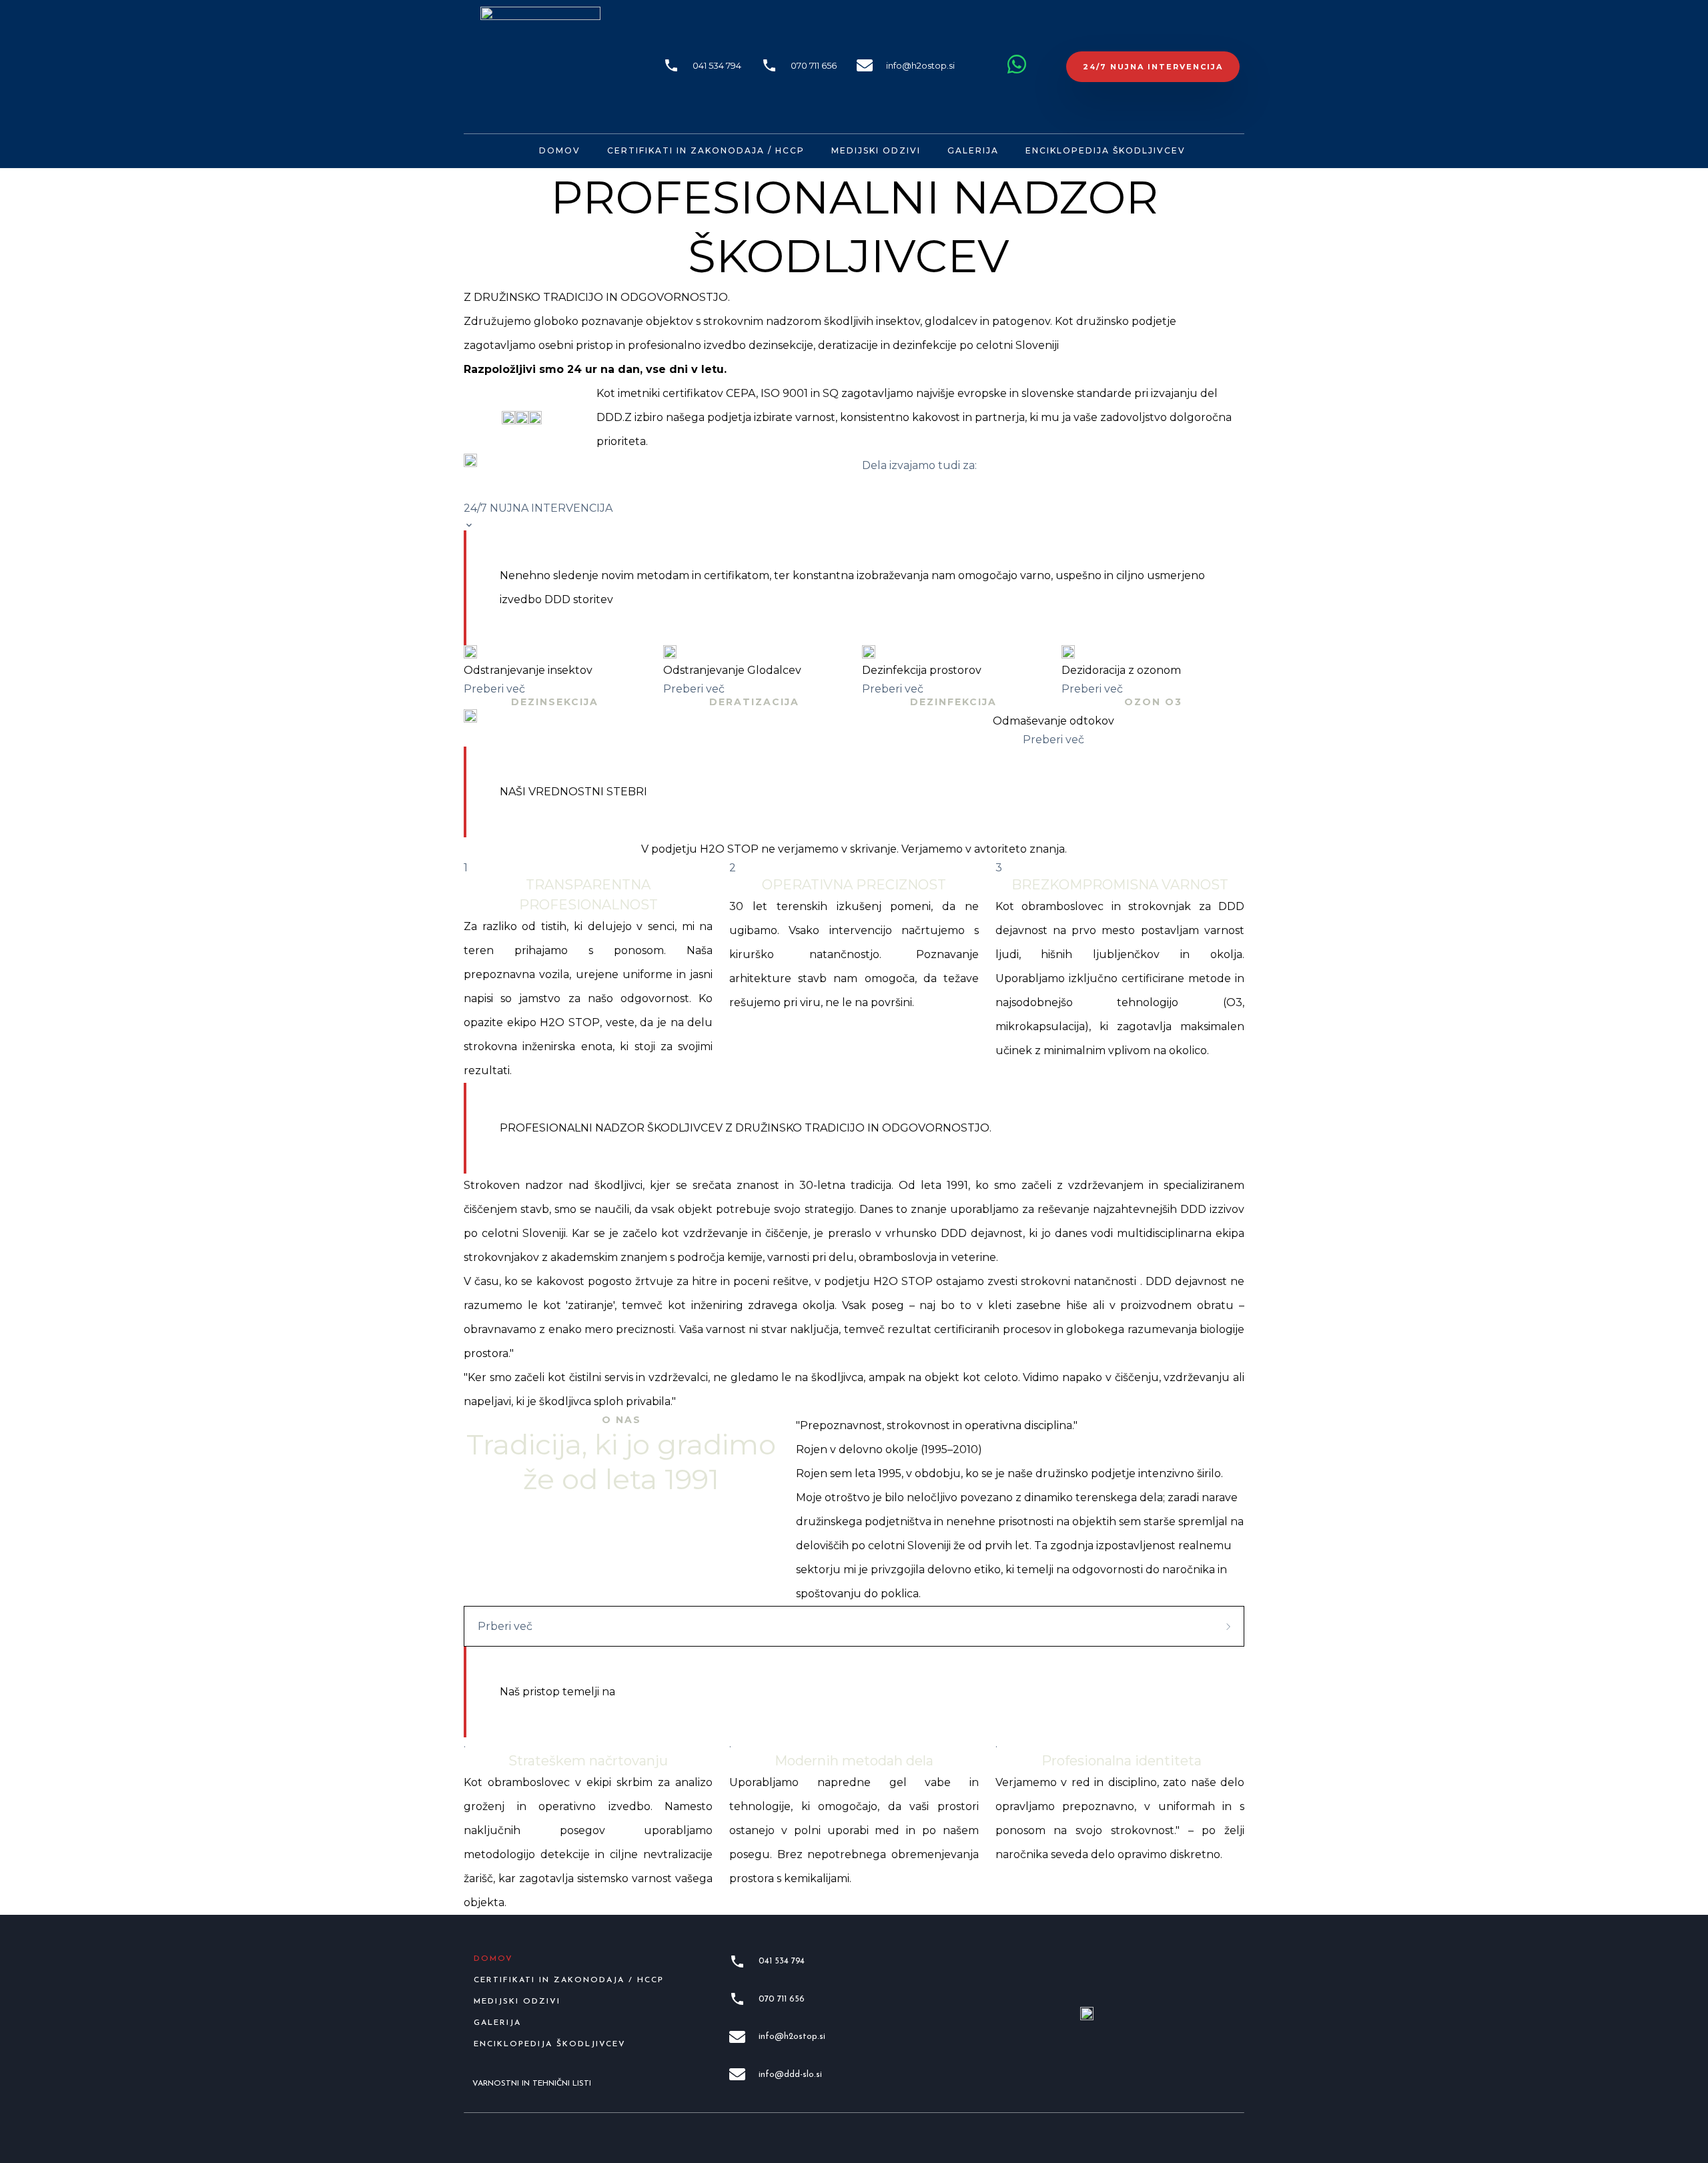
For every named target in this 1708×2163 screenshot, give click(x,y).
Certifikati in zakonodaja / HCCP (706, 150)
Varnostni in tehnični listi (532, 2084)
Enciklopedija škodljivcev (1106, 150)
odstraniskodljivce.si (914, 489)
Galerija (973, 150)
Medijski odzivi (876, 150)
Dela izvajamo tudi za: (921, 465)
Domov (560, 150)
